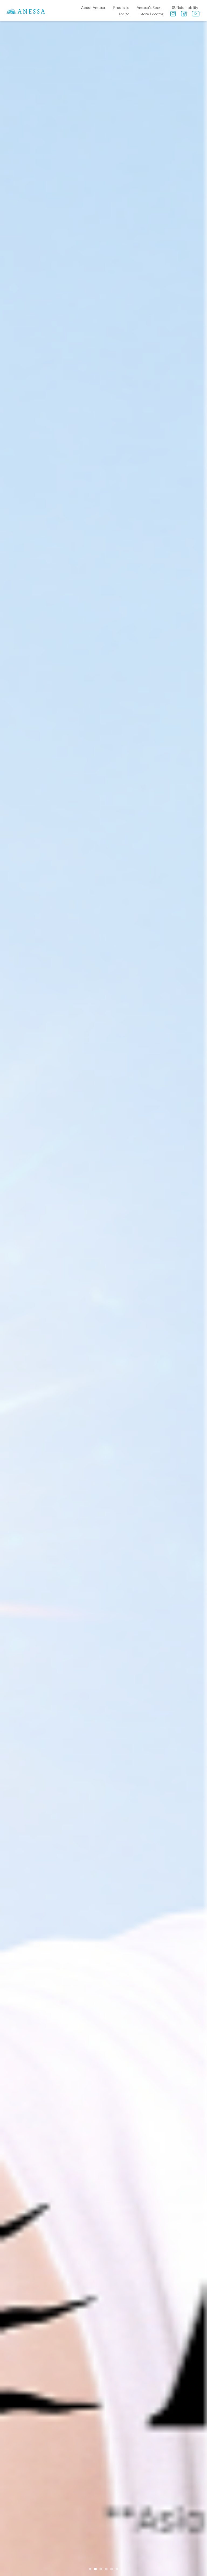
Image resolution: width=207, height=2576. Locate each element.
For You (125, 14)
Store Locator (152, 14)
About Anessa (93, 7)
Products (121, 7)
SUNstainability (185, 7)
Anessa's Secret (150, 7)
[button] (90, 2569)
